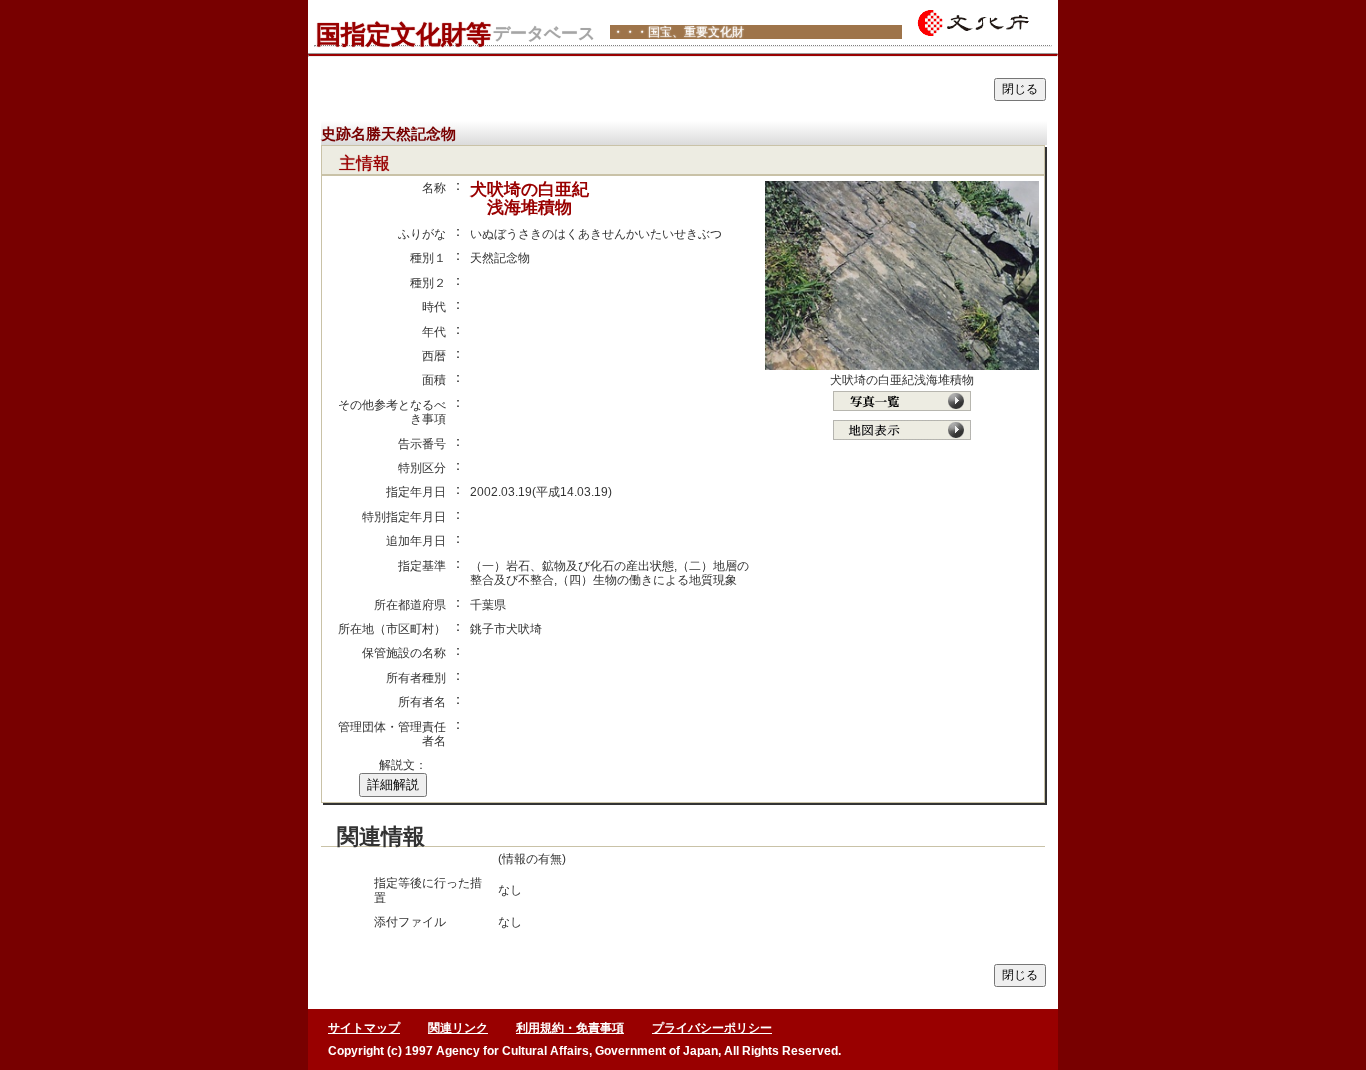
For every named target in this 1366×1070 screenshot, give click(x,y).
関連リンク (458, 1028)
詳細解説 (393, 784)
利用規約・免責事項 (570, 1028)
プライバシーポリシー (712, 1028)
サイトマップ (364, 1028)
